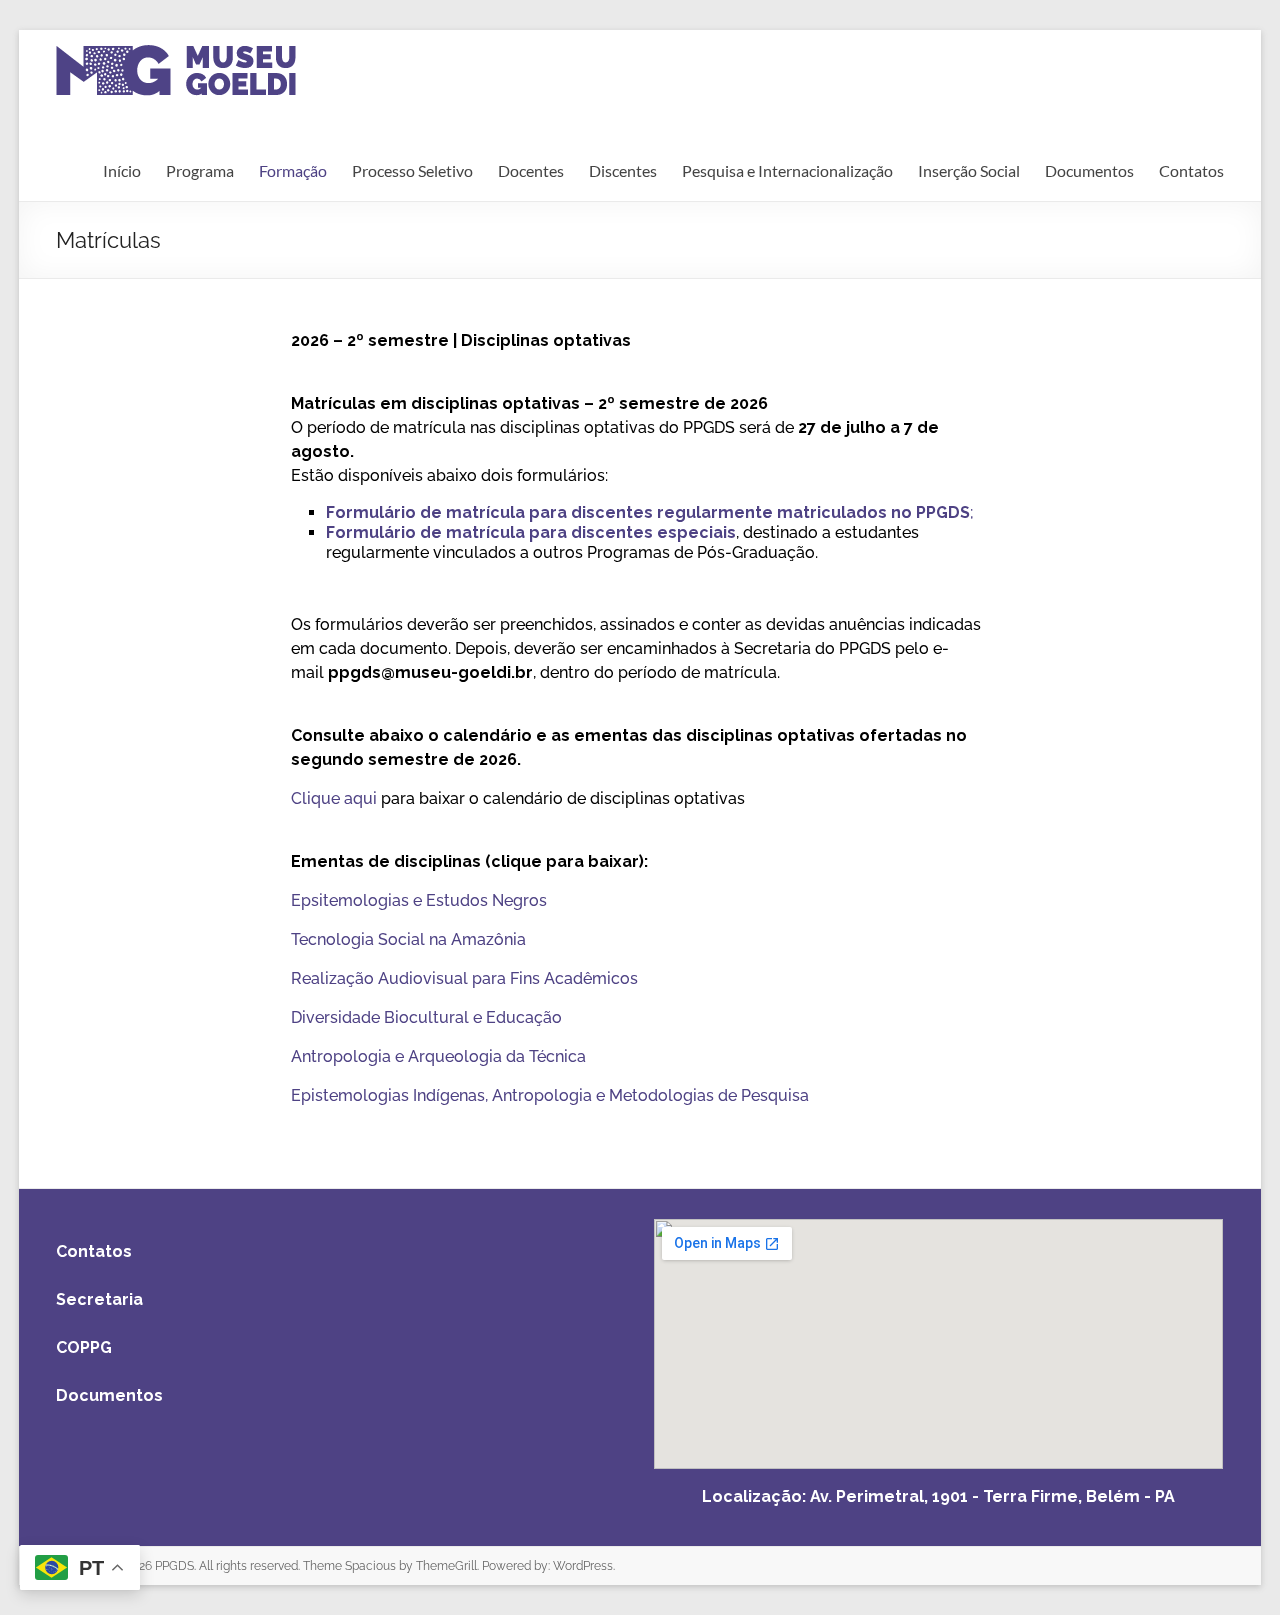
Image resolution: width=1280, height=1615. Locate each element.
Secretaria (99, 1299)
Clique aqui (334, 798)
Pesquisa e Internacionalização (787, 170)
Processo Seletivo (412, 170)
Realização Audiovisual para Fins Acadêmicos (464, 978)
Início (122, 170)
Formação (293, 170)
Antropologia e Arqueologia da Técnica (438, 1056)
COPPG (84, 1347)
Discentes (623, 170)
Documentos (1089, 170)
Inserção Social (969, 170)
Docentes (531, 170)
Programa (200, 170)
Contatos (1191, 170)
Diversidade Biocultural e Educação (426, 1017)
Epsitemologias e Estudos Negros (419, 900)
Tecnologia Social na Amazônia (408, 939)
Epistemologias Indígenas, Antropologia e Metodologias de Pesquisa (550, 1095)
